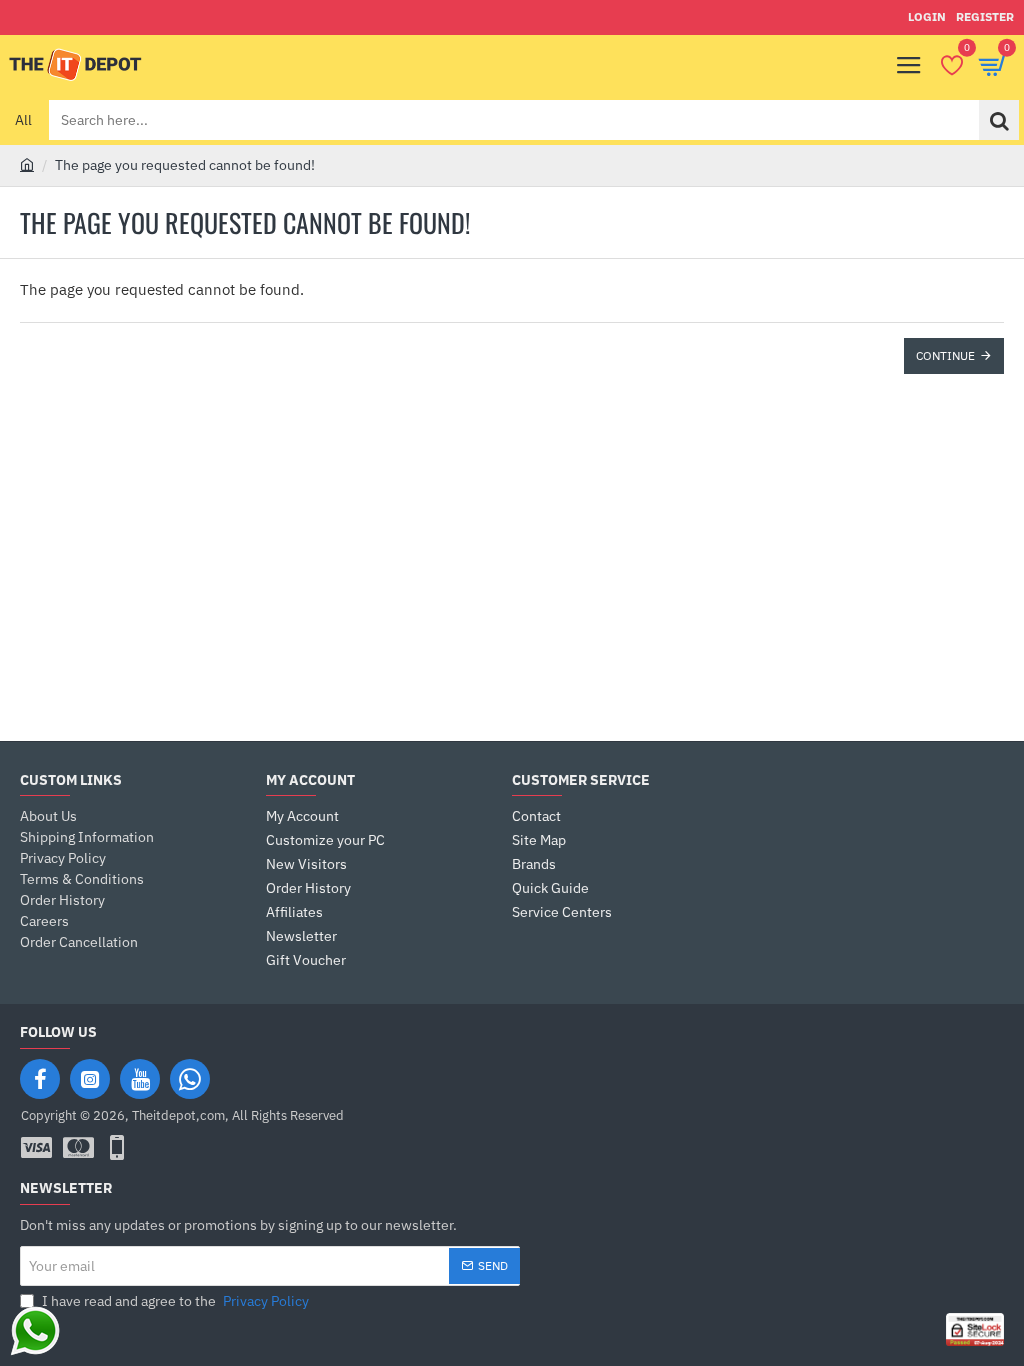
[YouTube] (140, 1079)
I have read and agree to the (174, 1301)
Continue (945, 355)
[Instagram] (90, 1079)
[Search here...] (999, 120)
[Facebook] (40, 1079)
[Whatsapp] (190, 1079)
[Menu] (909, 65)
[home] (27, 164)
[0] (951, 65)
